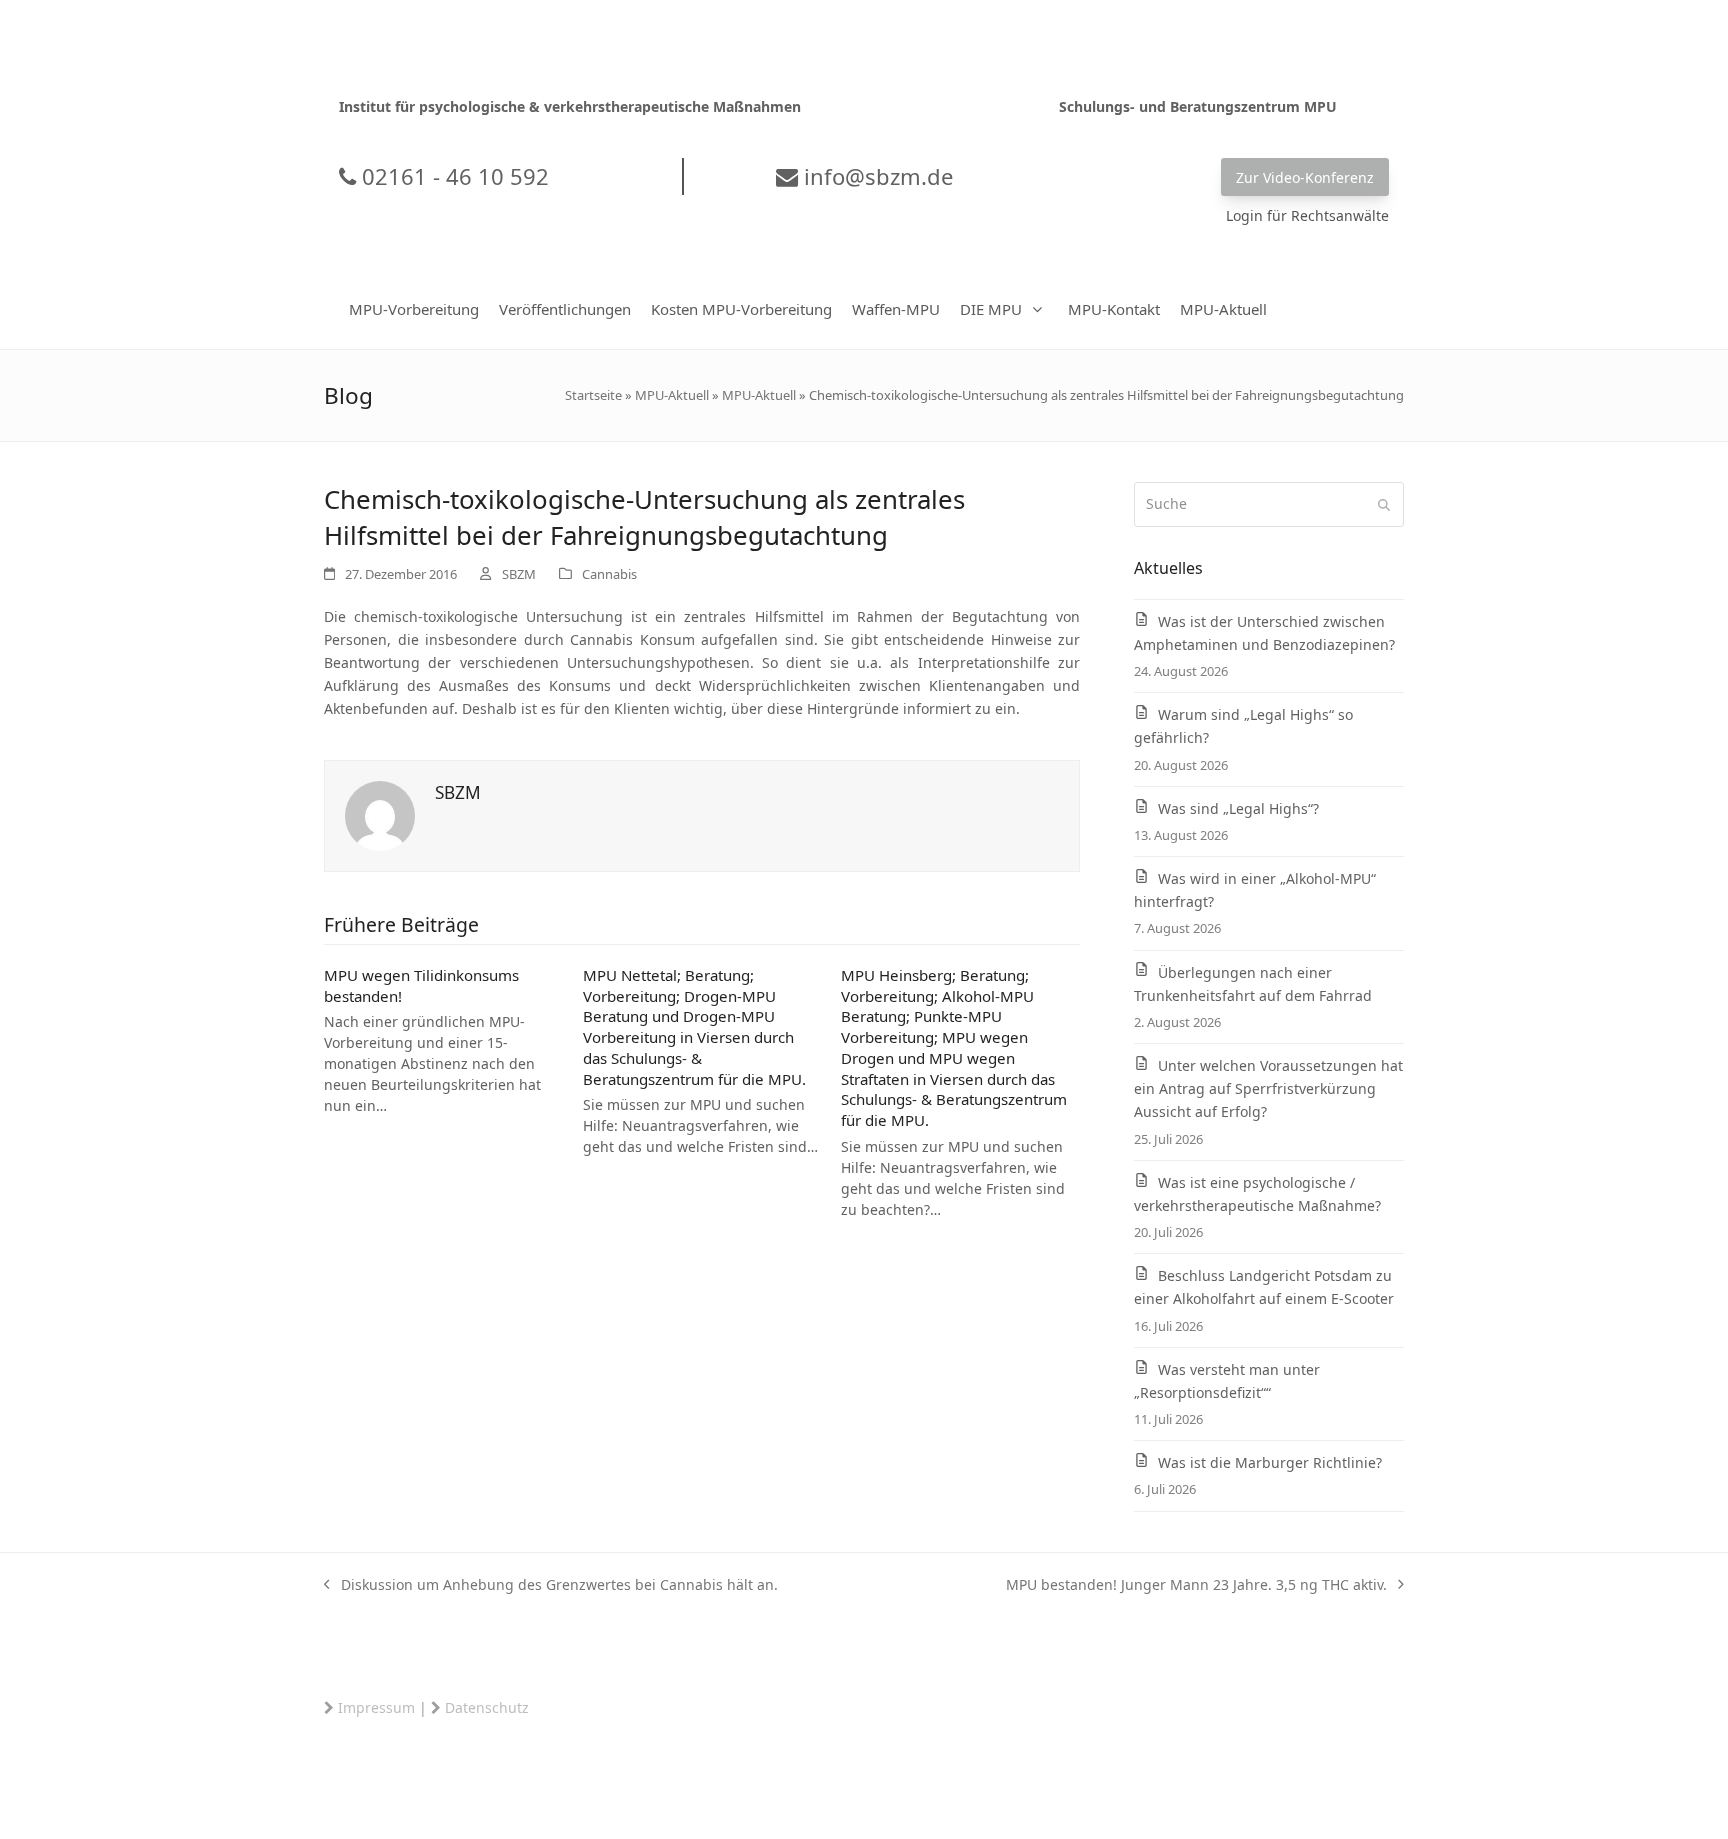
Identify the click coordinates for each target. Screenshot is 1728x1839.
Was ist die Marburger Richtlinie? (1270, 1462)
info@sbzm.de (875, 176)
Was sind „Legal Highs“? (1238, 808)
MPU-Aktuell (672, 395)
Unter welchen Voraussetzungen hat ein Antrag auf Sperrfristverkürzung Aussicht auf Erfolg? (1268, 1088)
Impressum (376, 1707)
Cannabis (609, 574)
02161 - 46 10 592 (452, 176)
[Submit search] (1384, 505)
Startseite (593, 395)
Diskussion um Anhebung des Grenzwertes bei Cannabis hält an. (551, 1585)
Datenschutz (487, 1707)
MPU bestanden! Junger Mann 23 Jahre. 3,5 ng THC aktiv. (1196, 1585)
